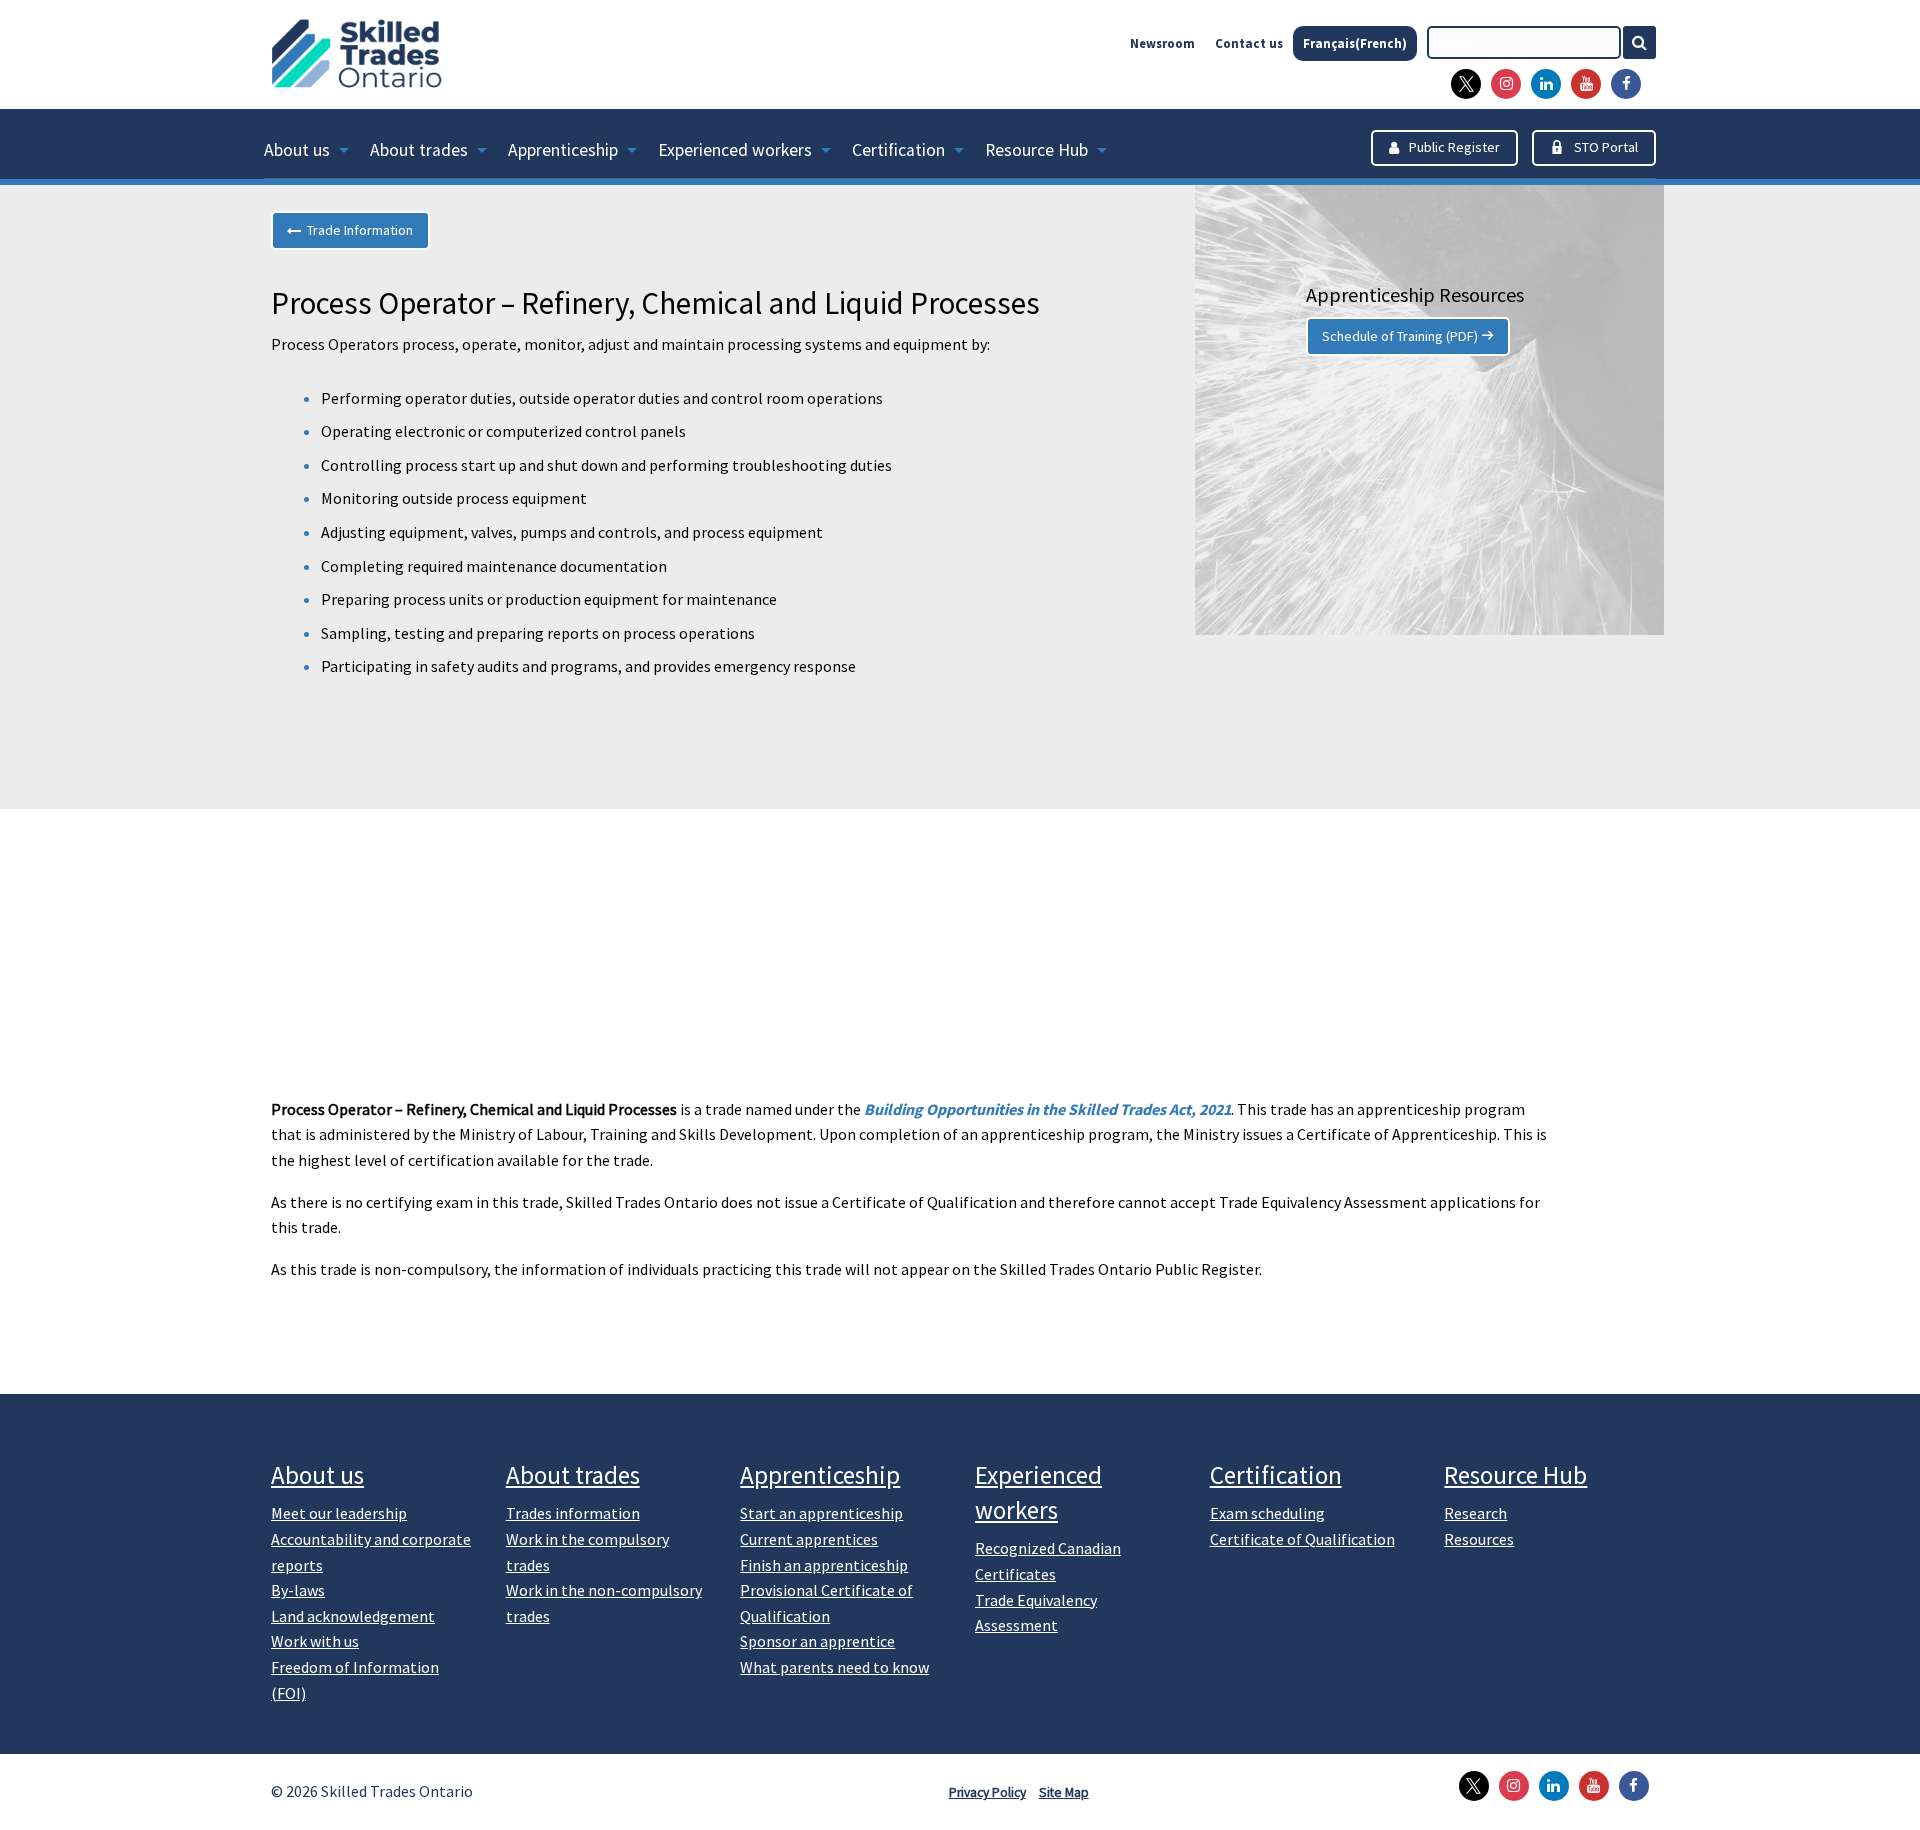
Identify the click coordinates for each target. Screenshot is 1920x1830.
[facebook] (1621, 84)
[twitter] (1461, 84)
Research (1475, 1513)
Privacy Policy (987, 1792)
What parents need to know (834, 1667)
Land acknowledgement (353, 1616)
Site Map (1064, 1792)
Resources (1479, 1539)
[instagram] (1501, 84)
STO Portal (1606, 147)
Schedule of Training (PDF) (1400, 336)
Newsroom (1162, 43)
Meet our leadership (339, 1513)
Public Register (1454, 147)
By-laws (298, 1590)
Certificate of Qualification (1302, 1539)
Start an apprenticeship (821, 1513)
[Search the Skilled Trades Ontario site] (1648, 42)
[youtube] (1581, 84)
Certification (898, 150)
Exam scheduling (1267, 1513)
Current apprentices (809, 1539)
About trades (419, 150)
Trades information (573, 1513)
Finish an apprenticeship (824, 1565)
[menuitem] (317, 154)
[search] (1524, 42)
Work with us (315, 1641)
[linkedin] (1541, 84)
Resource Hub (1036, 150)
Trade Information (357, 230)
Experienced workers (735, 150)
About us (297, 150)
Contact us (1249, 43)
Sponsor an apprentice (817, 1641)
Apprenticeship (563, 150)
